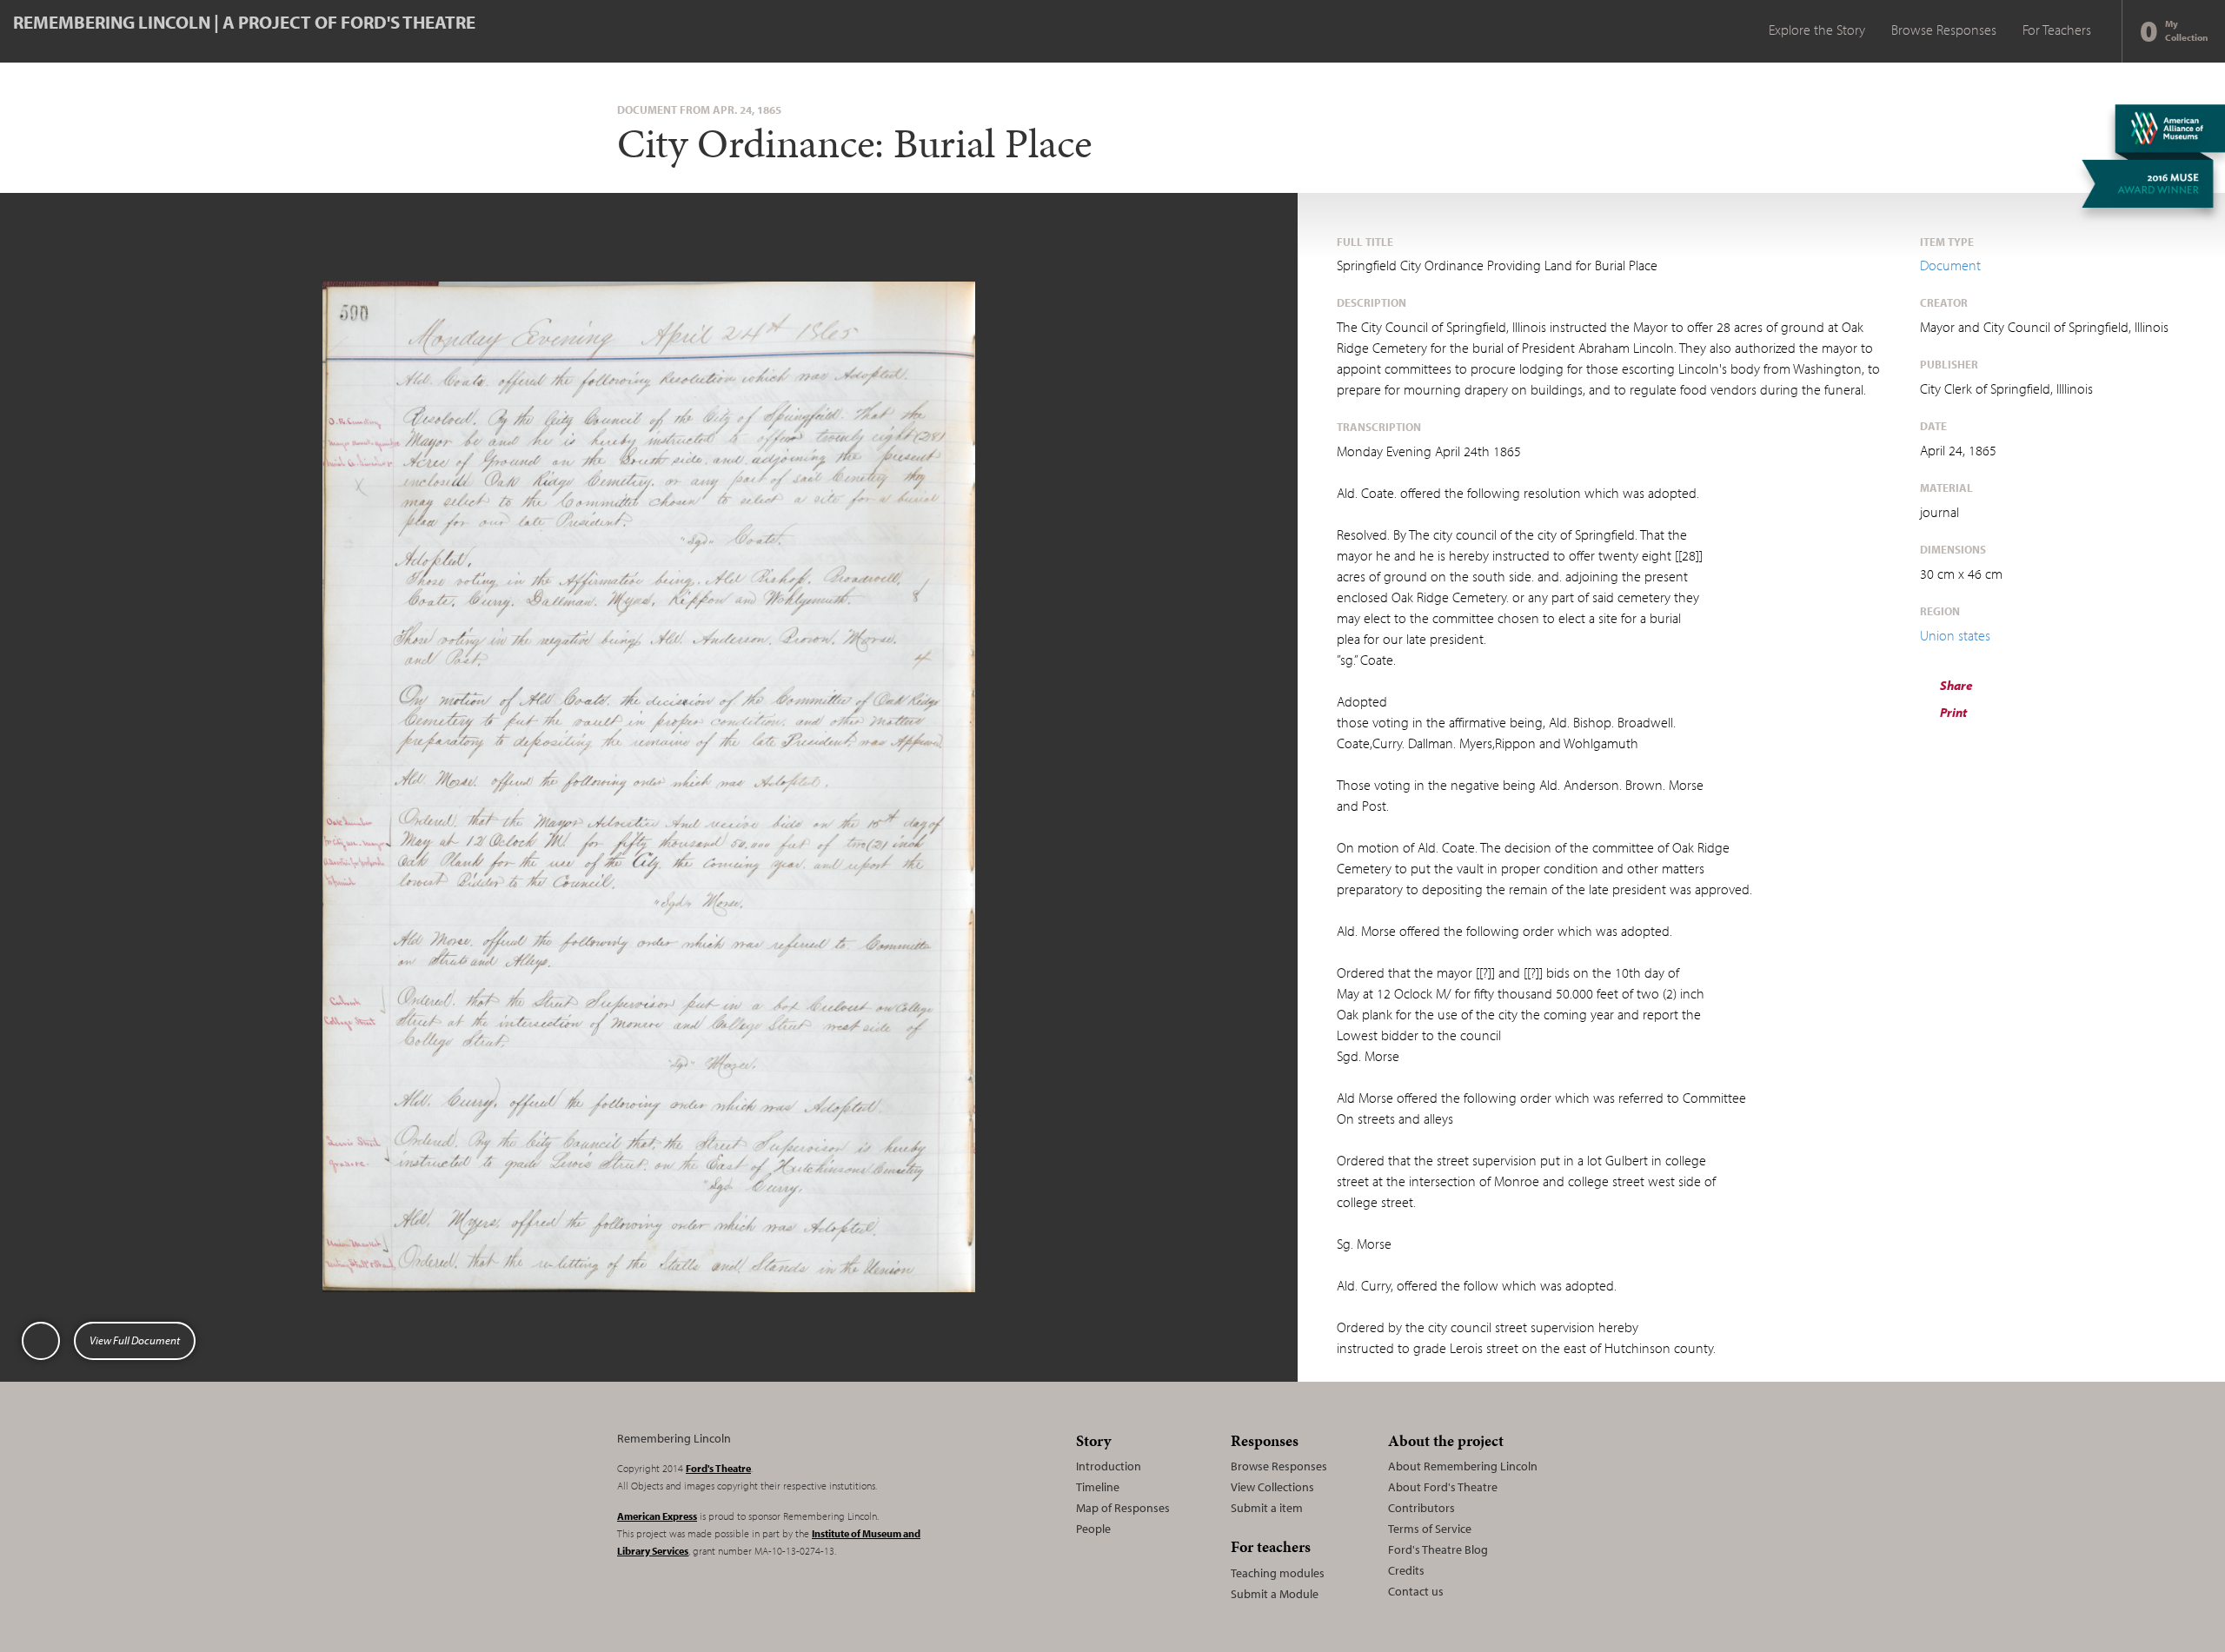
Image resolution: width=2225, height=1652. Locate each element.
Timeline (1098, 1487)
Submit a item (1267, 1508)
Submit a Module (1275, 1594)
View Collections (1272, 1487)
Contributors (1421, 1508)
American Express (657, 1516)
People (1093, 1529)
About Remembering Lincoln (1463, 1466)
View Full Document (135, 1340)
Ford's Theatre (718, 1468)
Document (1950, 265)
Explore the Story (1817, 30)
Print (1952, 712)
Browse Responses (1944, 30)
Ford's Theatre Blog (1438, 1549)
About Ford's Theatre (1443, 1487)
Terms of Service (1430, 1529)
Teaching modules (1278, 1573)
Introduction (1109, 1466)
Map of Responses (1123, 1508)
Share (1955, 685)
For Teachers (2057, 30)
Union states (1955, 635)
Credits (1406, 1570)
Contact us (1416, 1591)
